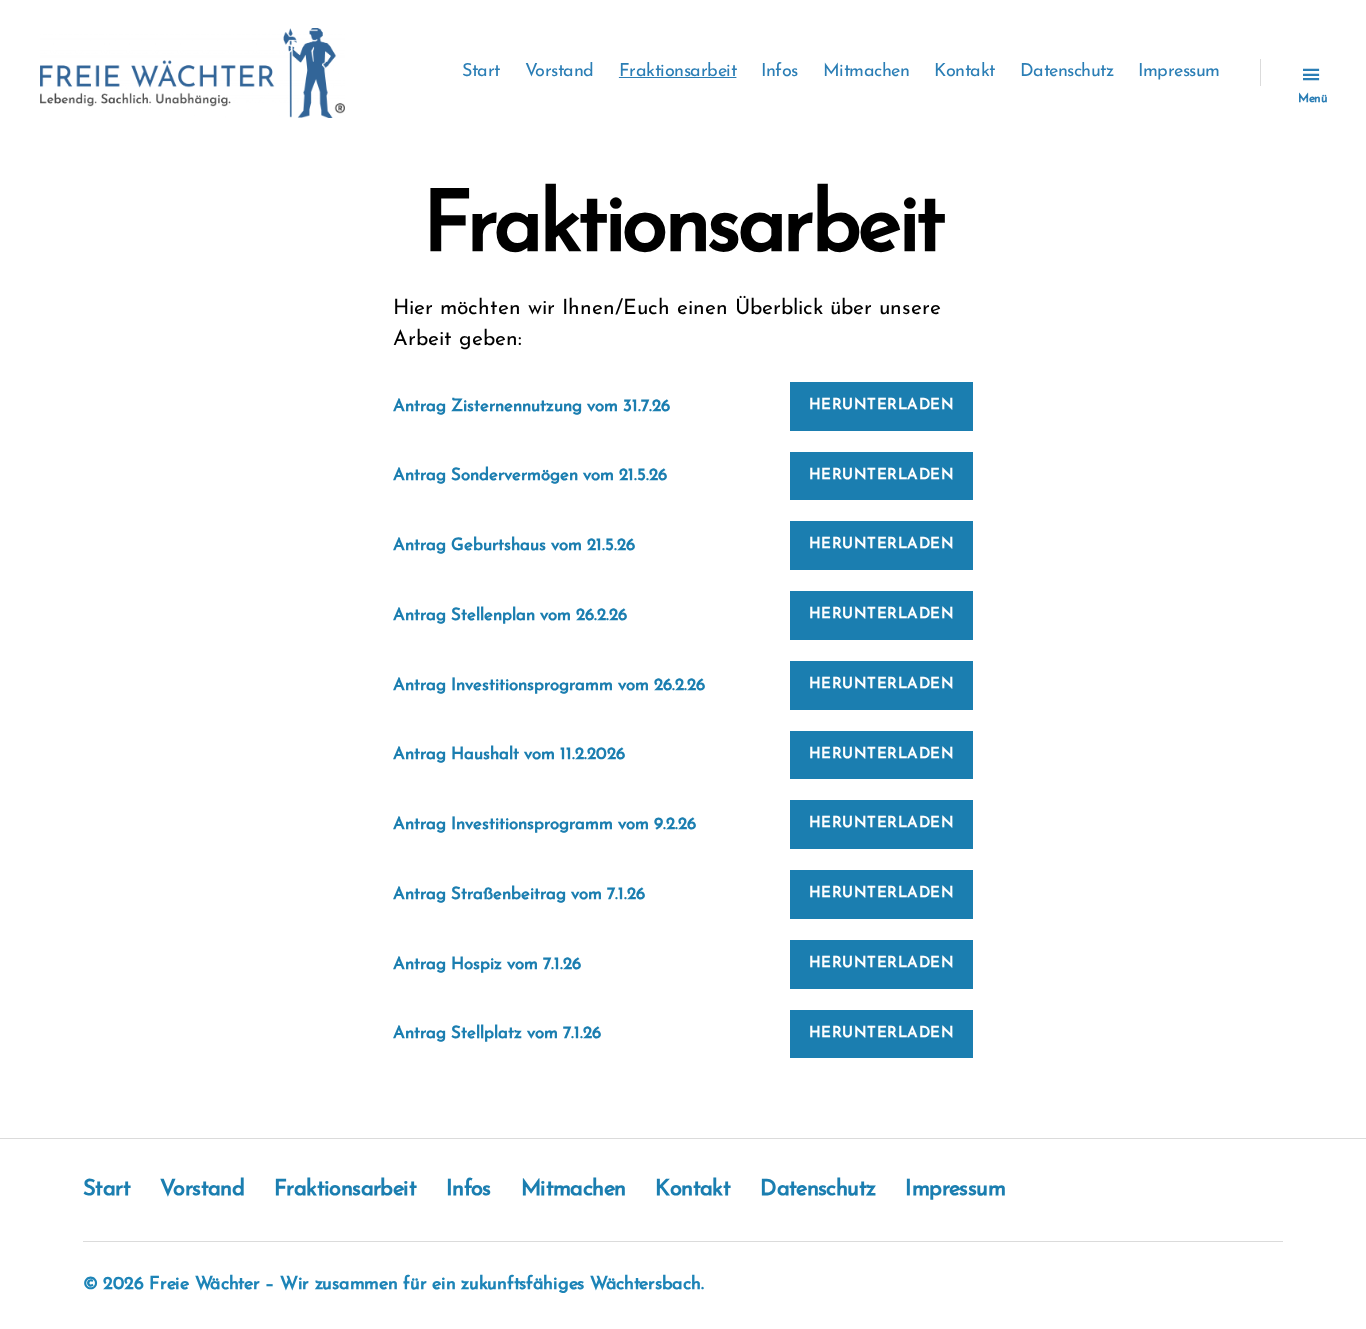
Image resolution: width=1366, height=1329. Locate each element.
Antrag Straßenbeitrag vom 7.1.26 (519, 894)
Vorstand (559, 72)
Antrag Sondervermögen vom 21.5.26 (530, 475)
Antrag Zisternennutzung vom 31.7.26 (531, 406)
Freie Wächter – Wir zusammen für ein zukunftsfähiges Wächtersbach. (426, 1285)
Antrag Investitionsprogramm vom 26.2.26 (549, 685)
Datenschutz (1067, 72)
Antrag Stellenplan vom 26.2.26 (510, 615)
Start (481, 72)
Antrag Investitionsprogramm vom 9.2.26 (544, 824)
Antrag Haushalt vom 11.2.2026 (509, 754)
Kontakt (964, 72)
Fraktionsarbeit (678, 72)
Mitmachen (866, 72)
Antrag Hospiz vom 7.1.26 (487, 964)
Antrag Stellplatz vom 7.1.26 (497, 1033)
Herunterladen (882, 405)
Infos (779, 72)
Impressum (1179, 72)
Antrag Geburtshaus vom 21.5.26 (514, 545)
